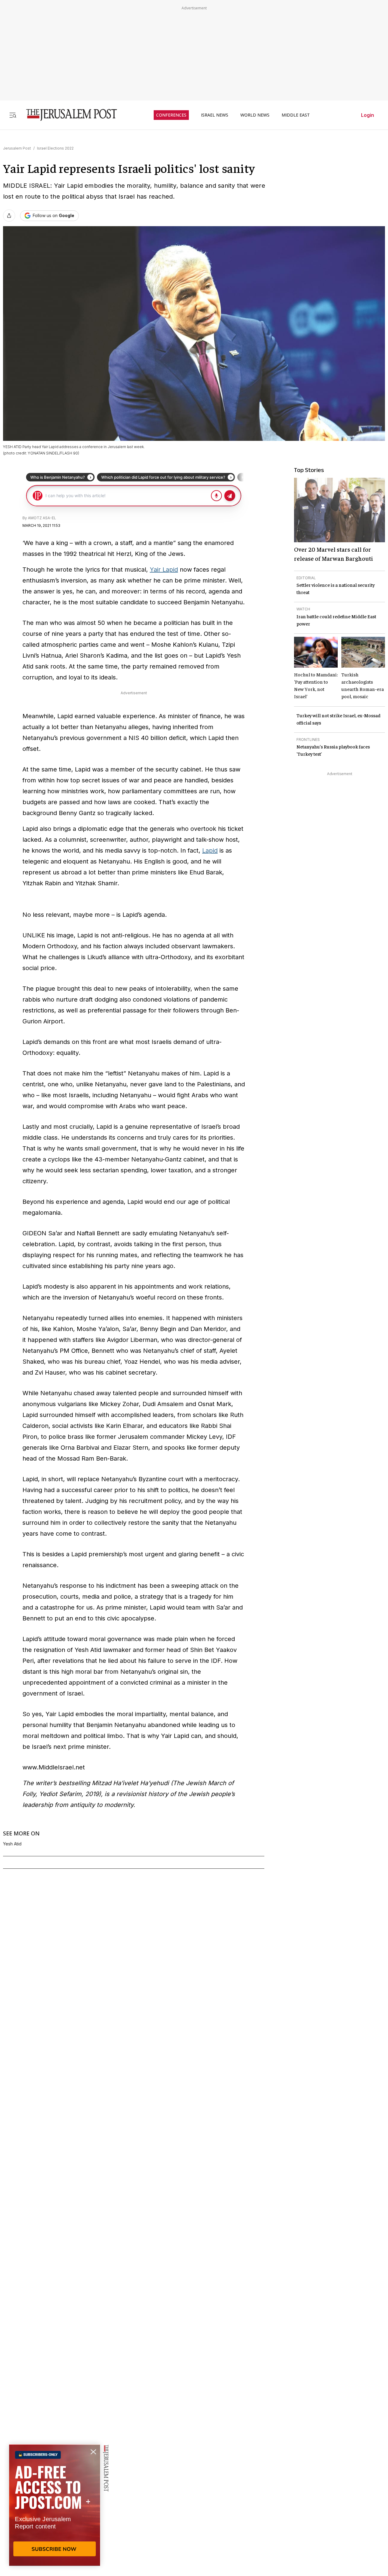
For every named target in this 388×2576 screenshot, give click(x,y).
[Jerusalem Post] (68, 115)
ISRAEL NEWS (215, 115)
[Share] (9, 216)
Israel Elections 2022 (55, 148)
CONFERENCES (171, 115)
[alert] (55, 2506)
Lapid (210, 850)
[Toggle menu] (13, 115)
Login (368, 115)
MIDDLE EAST (296, 115)
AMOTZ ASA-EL (42, 518)
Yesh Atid (12, 1844)
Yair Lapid (164, 570)
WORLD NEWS (255, 115)
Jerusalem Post (17, 148)
